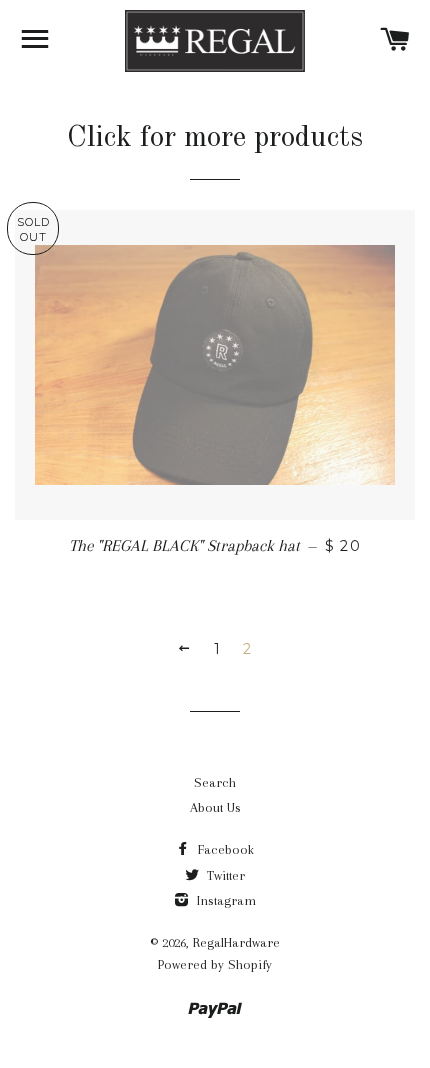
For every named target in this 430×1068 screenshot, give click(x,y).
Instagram (224, 900)
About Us (215, 807)
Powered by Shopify (215, 964)
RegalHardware (236, 942)
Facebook (224, 849)
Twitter (224, 875)
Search (215, 782)
